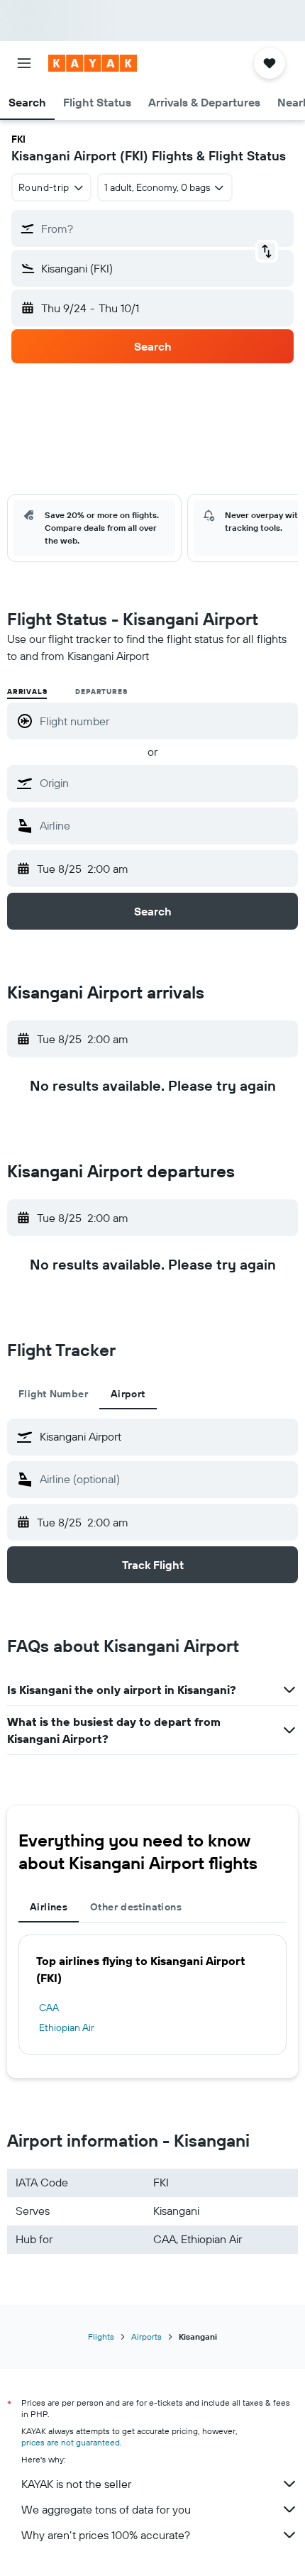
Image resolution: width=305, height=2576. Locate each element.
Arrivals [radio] (27, 692)
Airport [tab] (128, 1394)
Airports (146, 2336)
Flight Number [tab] (53, 1394)
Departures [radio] (101, 692)
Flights (101, 2336)
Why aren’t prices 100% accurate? (106, 2535)
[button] (24, 63)
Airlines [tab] (49, 1907)
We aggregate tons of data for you (106, 2509)
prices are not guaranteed (71, 2442)
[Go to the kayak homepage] (93, 63)
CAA (49, 2008)
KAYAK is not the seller (76, 2484)
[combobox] (165, 783)
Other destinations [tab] (136, 1907)
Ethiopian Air (67, 2027)
